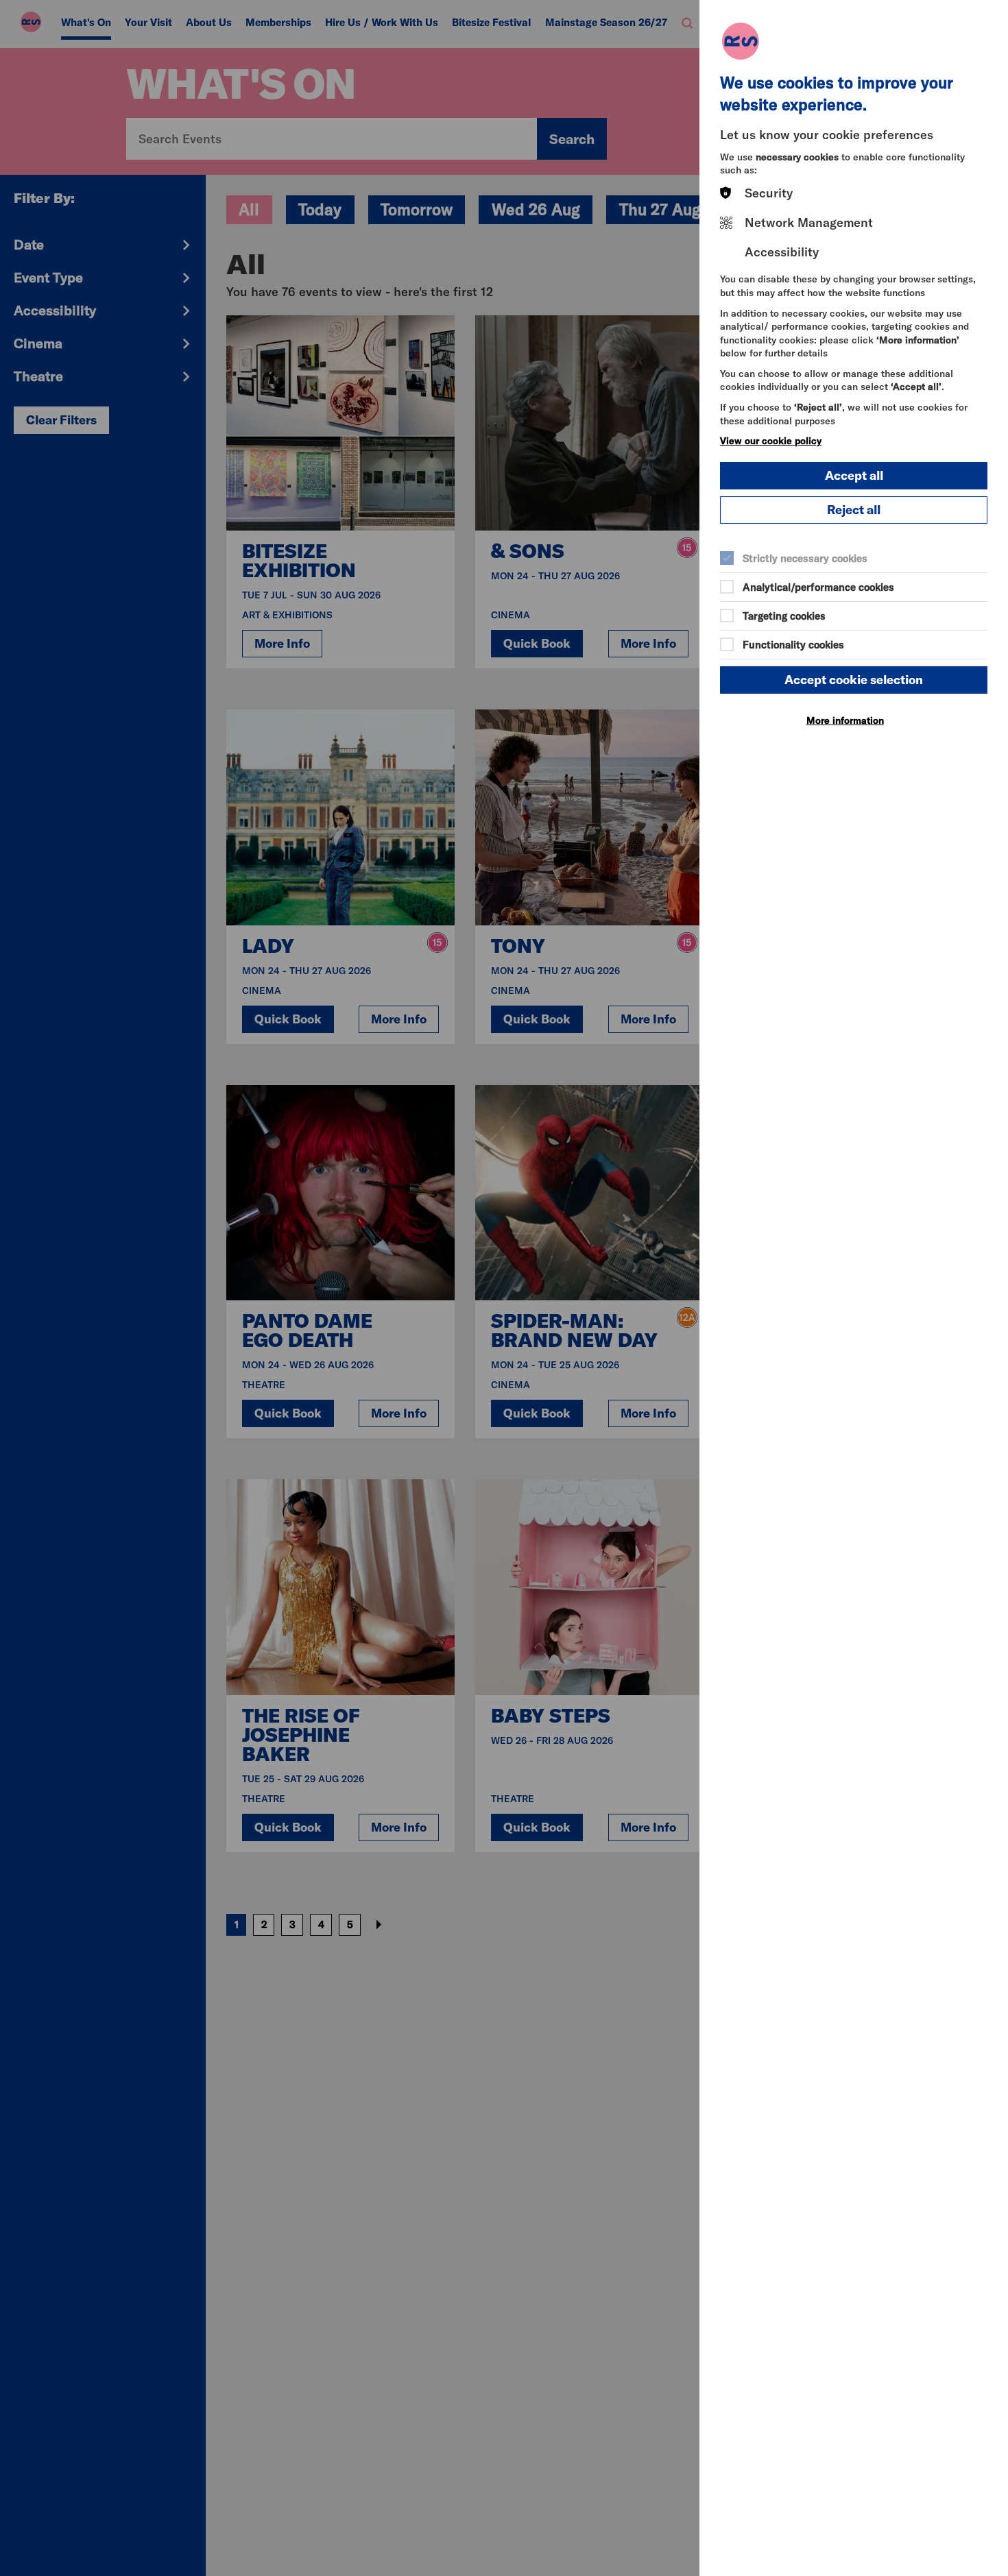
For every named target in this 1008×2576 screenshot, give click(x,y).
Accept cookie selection (854, 680)
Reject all (854, 510)
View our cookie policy (771, 441)
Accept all (854, 475)
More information (845, 720)
